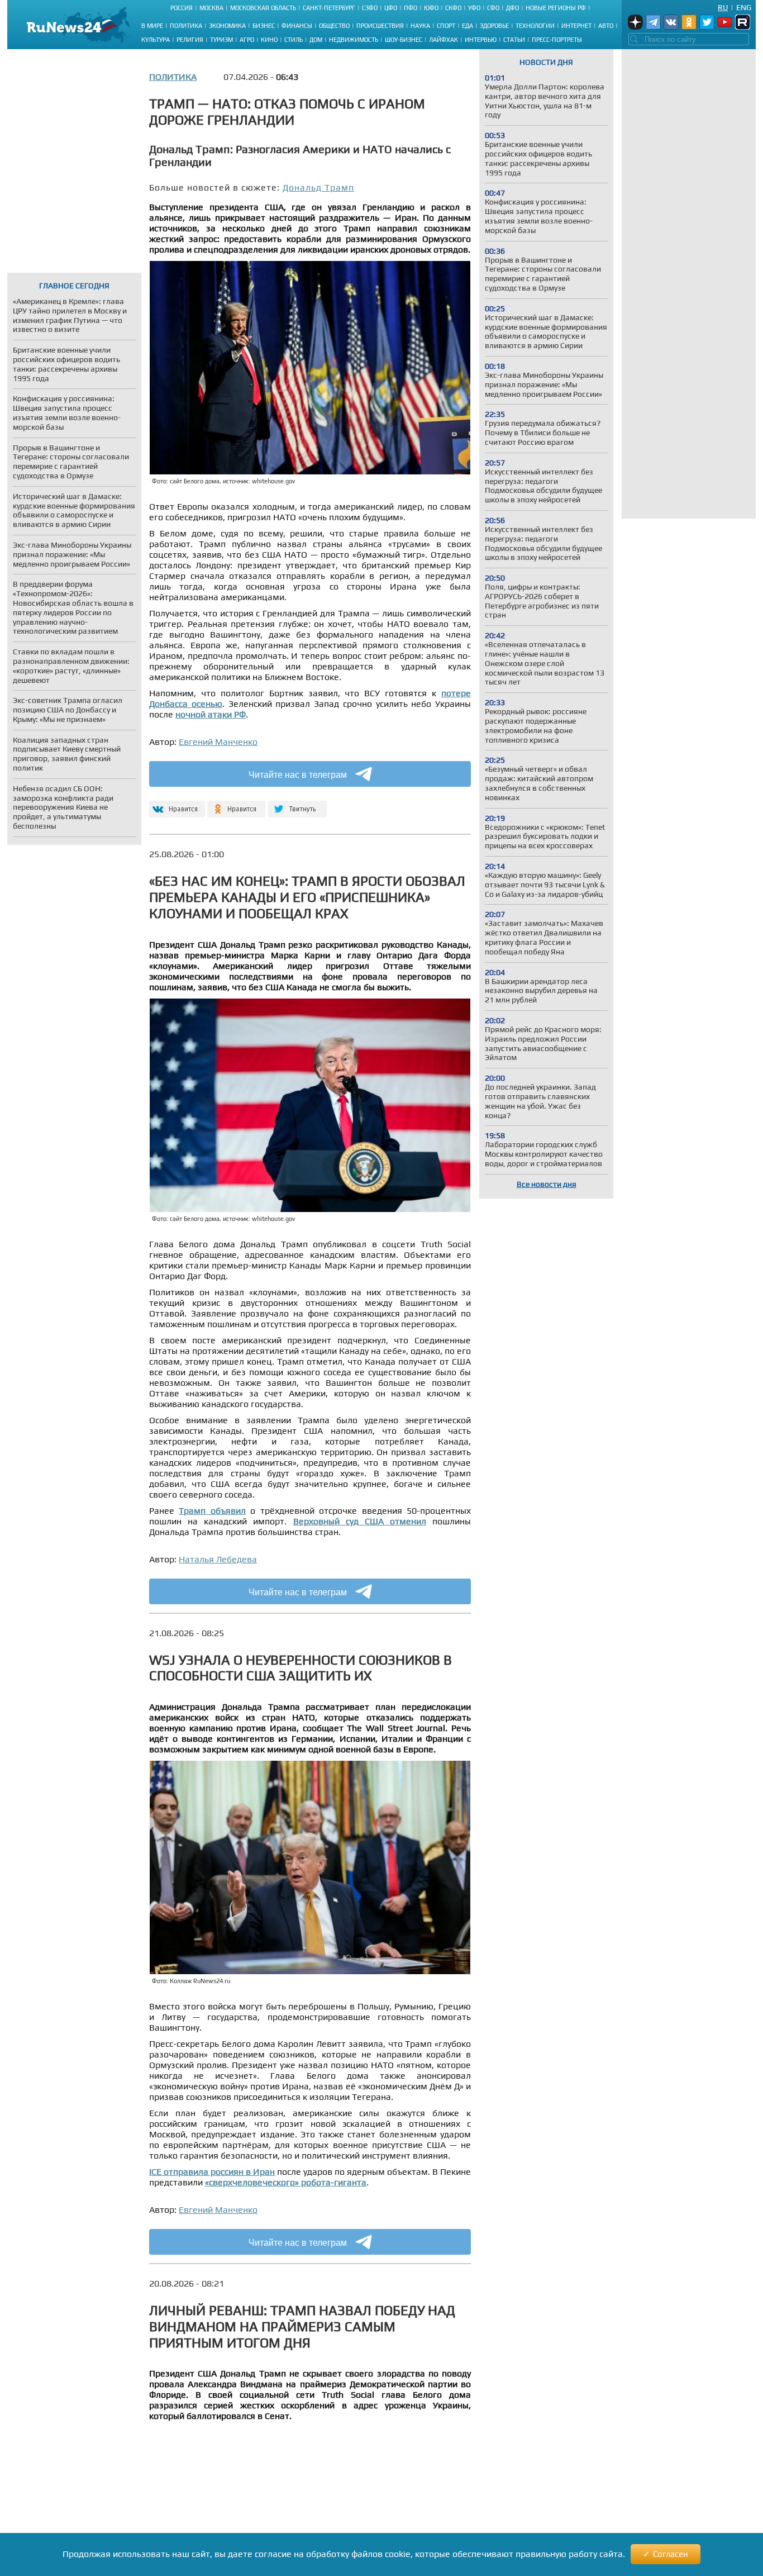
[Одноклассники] (237, 804)
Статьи (514, 40)
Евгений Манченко (218, 742)
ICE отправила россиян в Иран (212, 2172)
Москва (211, 8)
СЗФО (370, 8)
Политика (186, 26)
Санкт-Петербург (329, 8)
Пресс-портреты (557, 40)
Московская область (263, 8)
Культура (156, 40)
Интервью (481, 40)
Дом (316, 40)
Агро (247, 40)
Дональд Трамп (318, 187)
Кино (269, 40)
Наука (420, 26)
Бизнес (264, 26)
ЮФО (431, 8)
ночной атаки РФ (211, 714)
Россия (182, 8)
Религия (190, 40)
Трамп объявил (212, 1511)
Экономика (227, 26)
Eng (744, 7)
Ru (723, 7)
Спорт (446, 26)
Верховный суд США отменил (360, 1521)
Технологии (535, 26)
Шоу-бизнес (404, 40)
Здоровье (494, 26)
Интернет (576, 26)
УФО (474, 8)
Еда (468, 26)
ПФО (411, 8)
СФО (493, 8)
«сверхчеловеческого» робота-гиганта (286, 2182)
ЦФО (391, 8)
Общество (334, 26)
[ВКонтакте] (176, 804)
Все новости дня (547, 1184)
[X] (297, 804)
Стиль (294, 40)
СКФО (453, 8)
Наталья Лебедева (218, 1559)
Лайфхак (444, 40)
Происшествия (380, 26)
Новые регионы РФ (556, 8)
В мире (152, 26)
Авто (606, 26)
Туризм (221, 40)
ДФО (512, 8)
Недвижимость (354, 40)
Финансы (297, 26)
